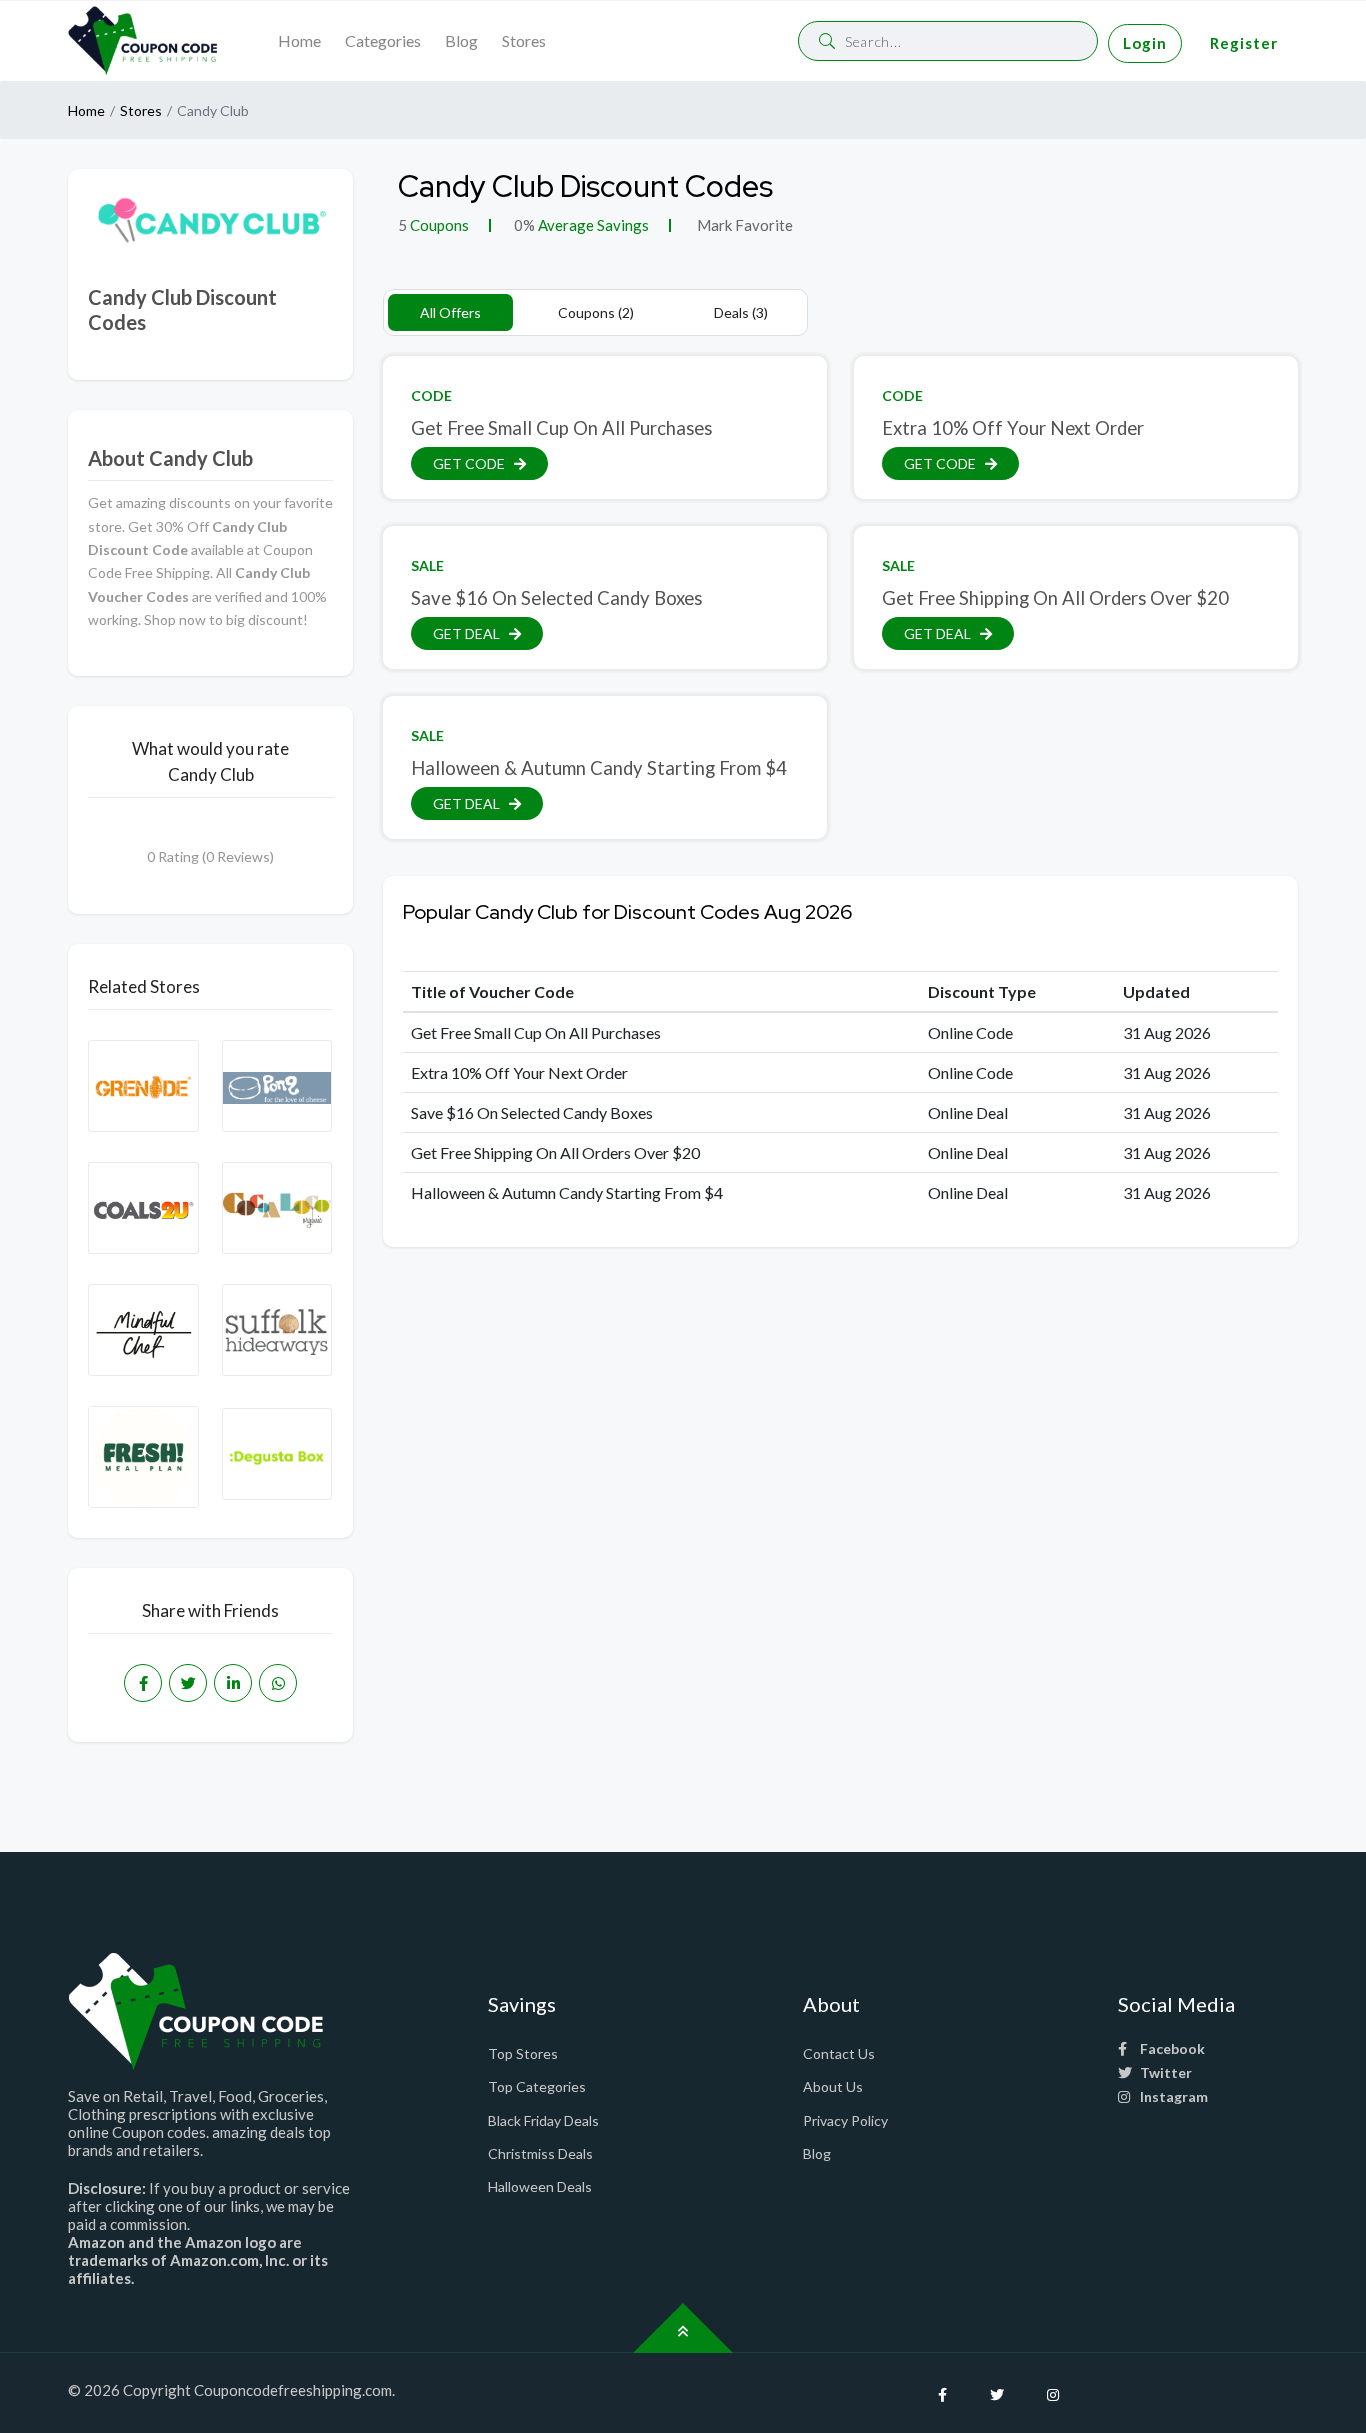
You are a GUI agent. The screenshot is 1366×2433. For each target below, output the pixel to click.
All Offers (450, 312)
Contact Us (839, 2053)
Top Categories (537, 2086)
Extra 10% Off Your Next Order (1013, 428)
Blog (461, 40)
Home (299, 40)
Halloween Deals (540, 2186)
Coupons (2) (596, 312)
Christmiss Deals (540, 2153)
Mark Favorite (743, 225)
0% (524, 225)
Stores (524, 40)
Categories (383, 40)
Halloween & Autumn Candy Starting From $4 (599, 768)
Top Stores (523, 2053)
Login (1145, 43)
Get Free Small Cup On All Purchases (561, 428)
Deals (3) (741, 312)
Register (1244, 43)
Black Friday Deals (543, 2120)
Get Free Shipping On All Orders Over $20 (1055, 598)
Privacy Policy (845, 2120)
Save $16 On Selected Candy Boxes (556, 598)
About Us (833, 2086)
